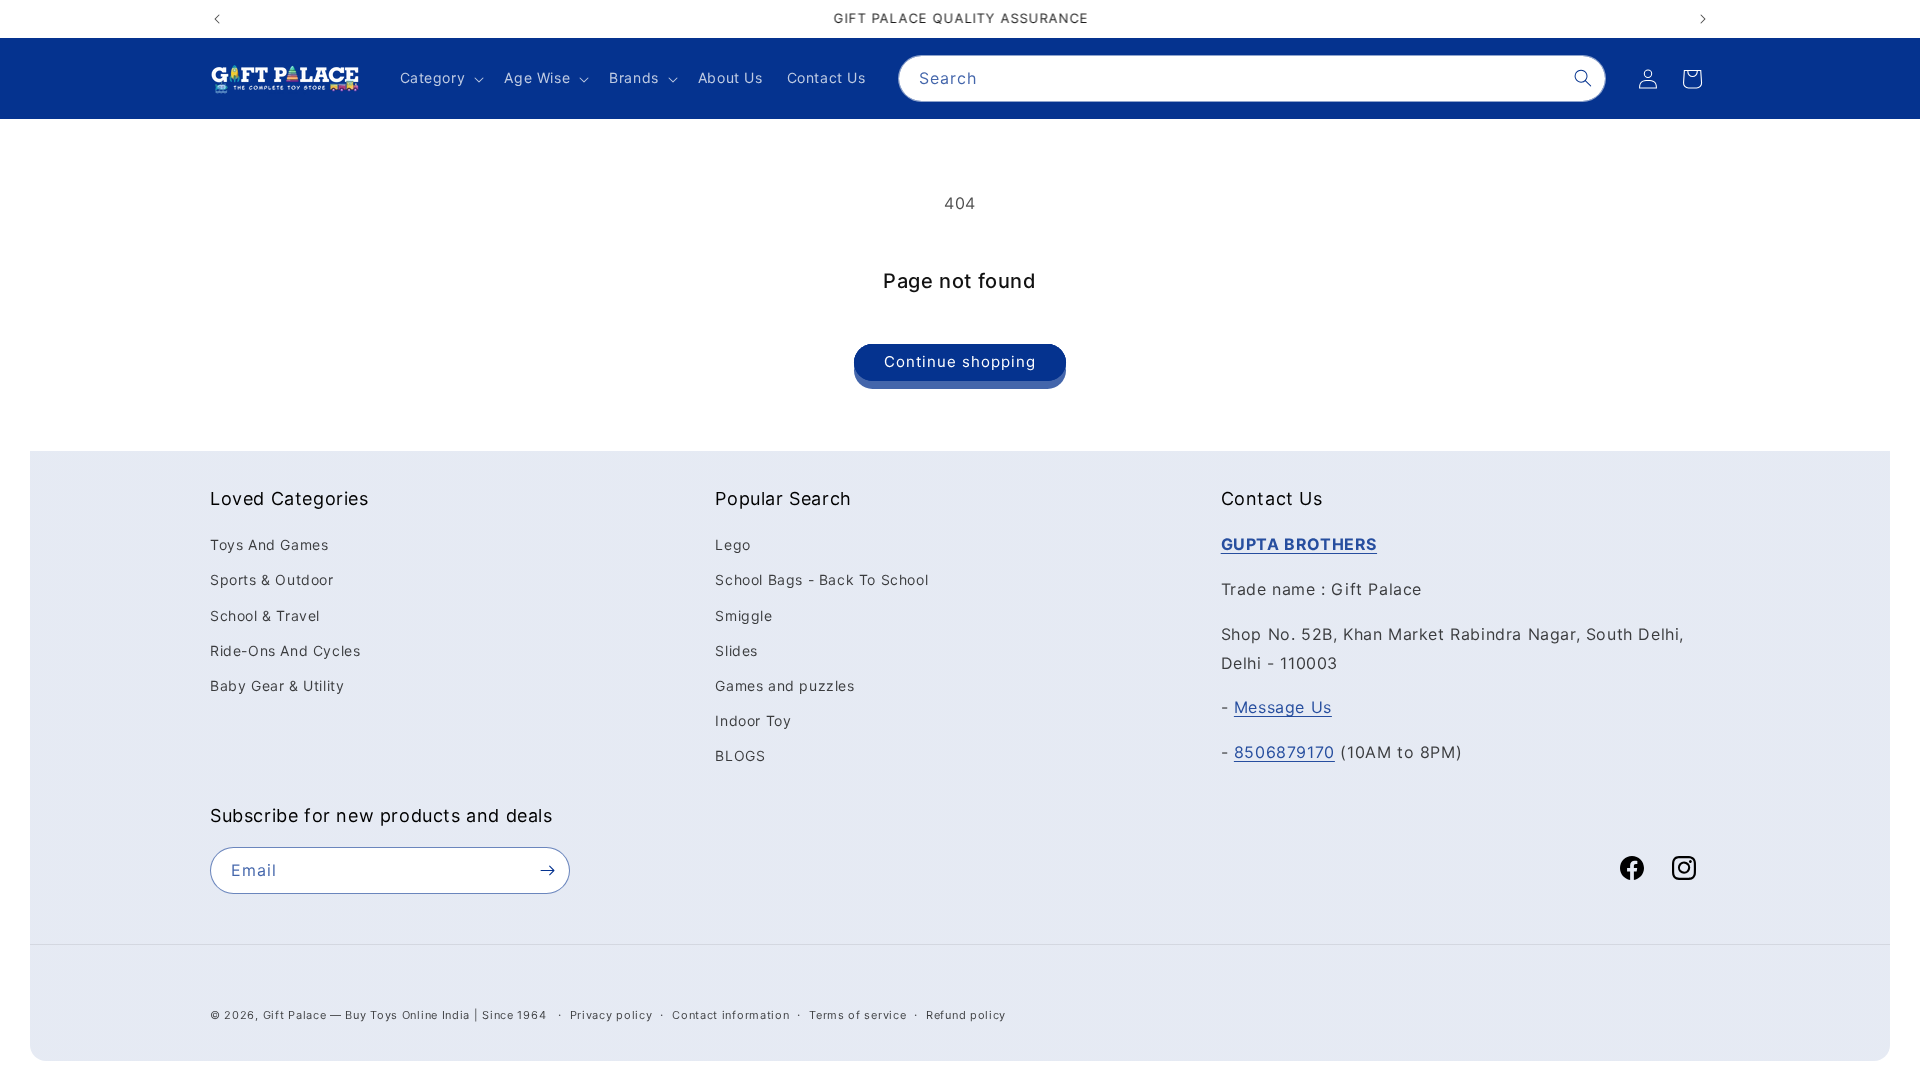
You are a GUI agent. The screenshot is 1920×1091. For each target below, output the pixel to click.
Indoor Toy (753, 720)
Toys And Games (269, 544)
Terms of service (857, 1015)
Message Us (1283, 707)
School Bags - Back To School (821, 579)
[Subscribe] (547, 870)
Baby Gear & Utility (277, 685)
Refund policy (966, 1015)
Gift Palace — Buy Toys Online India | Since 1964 (405, 1015)
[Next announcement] (1703, 19)
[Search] (1583, 78)
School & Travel (265, 615)
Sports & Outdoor (272, 579)
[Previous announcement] (217, 19)
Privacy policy (611, 1015)
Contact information (730, 1015)
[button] (440, 78)
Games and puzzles (784, 685)
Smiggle (743, 615)
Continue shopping (960, 361)
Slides (736, 650)
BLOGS (740, 755)
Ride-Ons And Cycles (285, 650)
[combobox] (1252, 78)
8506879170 (1284, 752)
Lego (732, 544)
